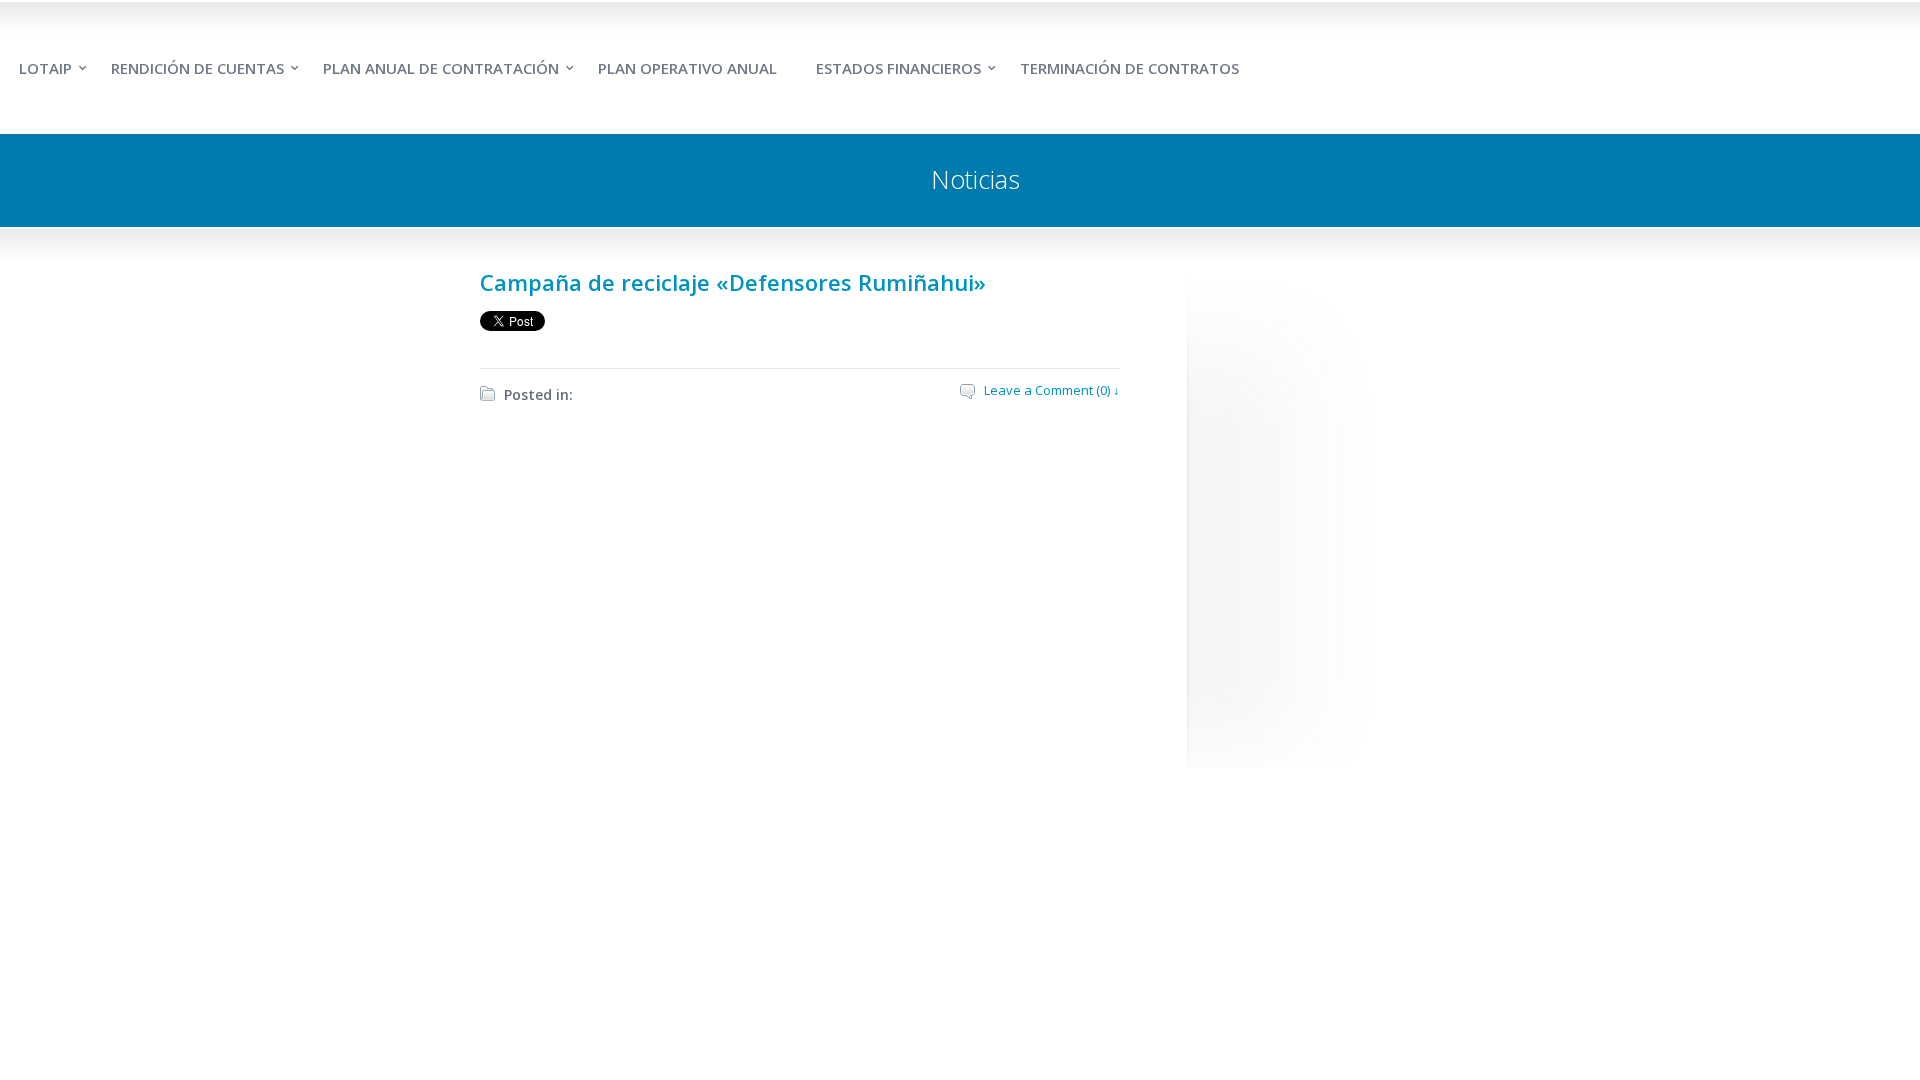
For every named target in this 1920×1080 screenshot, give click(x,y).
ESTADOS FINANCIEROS (898, 68)
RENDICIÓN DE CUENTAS (197, 68)
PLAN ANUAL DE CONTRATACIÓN (441, 68)
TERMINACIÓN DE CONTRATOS (1129, 68)
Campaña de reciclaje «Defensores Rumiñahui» (733, 282)
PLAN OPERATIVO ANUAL (687, 68)
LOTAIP (45, 68)
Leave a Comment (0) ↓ (1052, 390)
